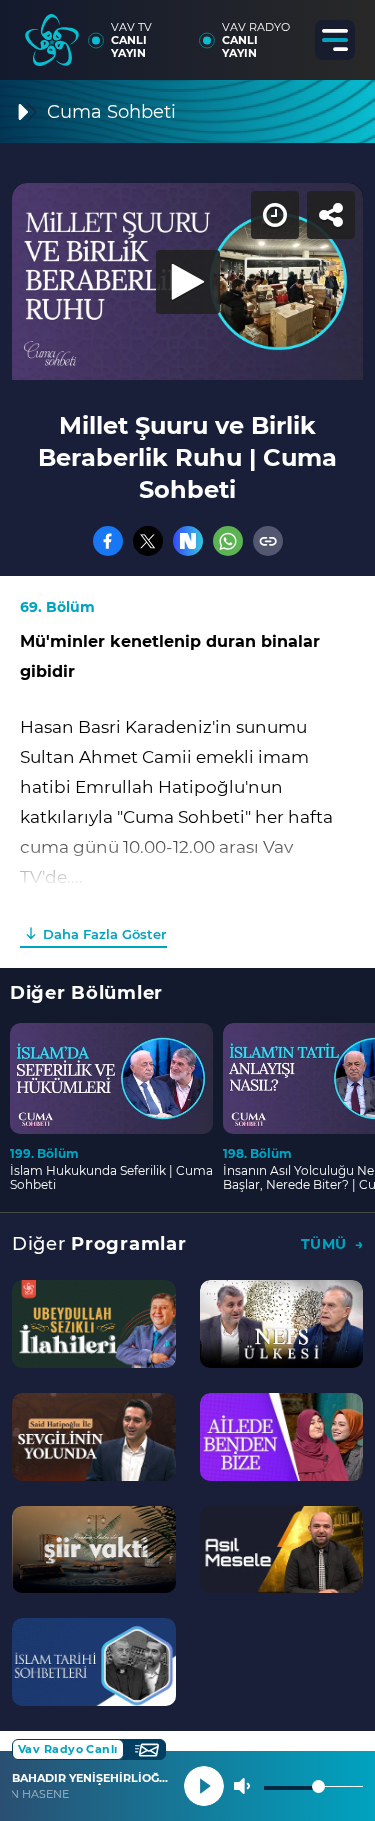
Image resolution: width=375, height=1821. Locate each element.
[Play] (188, 911)
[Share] (343, 32)
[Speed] (287, 32)
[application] (187, 910)
